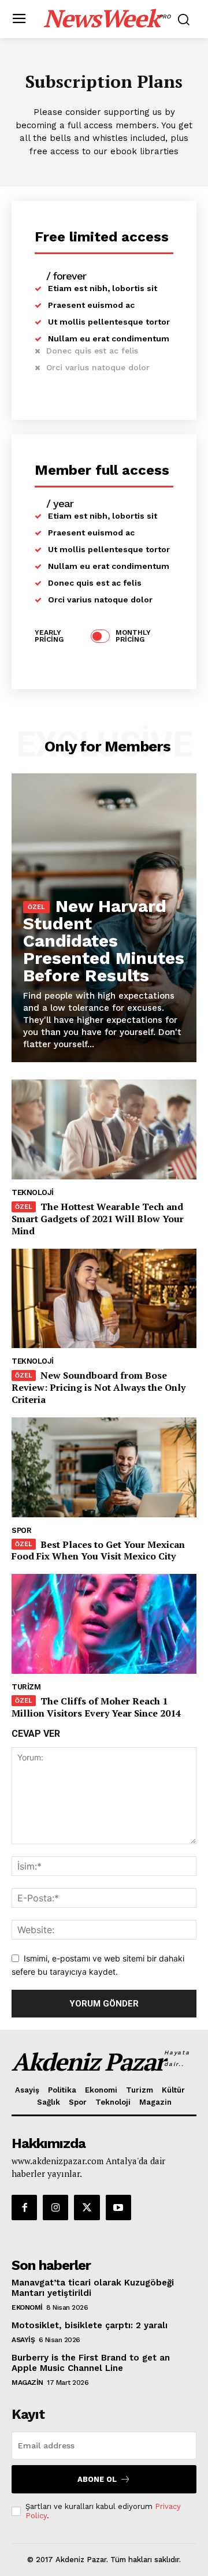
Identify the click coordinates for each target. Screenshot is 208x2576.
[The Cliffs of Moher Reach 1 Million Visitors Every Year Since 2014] (104, 1624)
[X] (87, 2208)
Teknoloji (33, 1192)
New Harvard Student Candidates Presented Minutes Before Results (104, 941)
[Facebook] (24, 2208)
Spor (21, 1530)
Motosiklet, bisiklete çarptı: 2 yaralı (90, 2325)
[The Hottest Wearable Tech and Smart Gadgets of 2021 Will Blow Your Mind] (104, 1129)
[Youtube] (118, 2208)
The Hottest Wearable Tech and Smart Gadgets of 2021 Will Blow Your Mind (98, 1219)
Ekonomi (27, 2307)
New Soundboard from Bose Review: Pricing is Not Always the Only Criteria (99, 1387)
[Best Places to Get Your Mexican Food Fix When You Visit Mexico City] (104, 1467)
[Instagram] (55, 2208)
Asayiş (23, 2340)
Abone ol (97, 2479)
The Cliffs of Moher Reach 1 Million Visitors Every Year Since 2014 (96, 1707)
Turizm (26, 1687)
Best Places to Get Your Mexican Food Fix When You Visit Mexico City (98, 1551)
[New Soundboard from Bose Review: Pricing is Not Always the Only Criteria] (104, 1299)
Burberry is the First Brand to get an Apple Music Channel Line (91, 2363)
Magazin (27, 2383)
